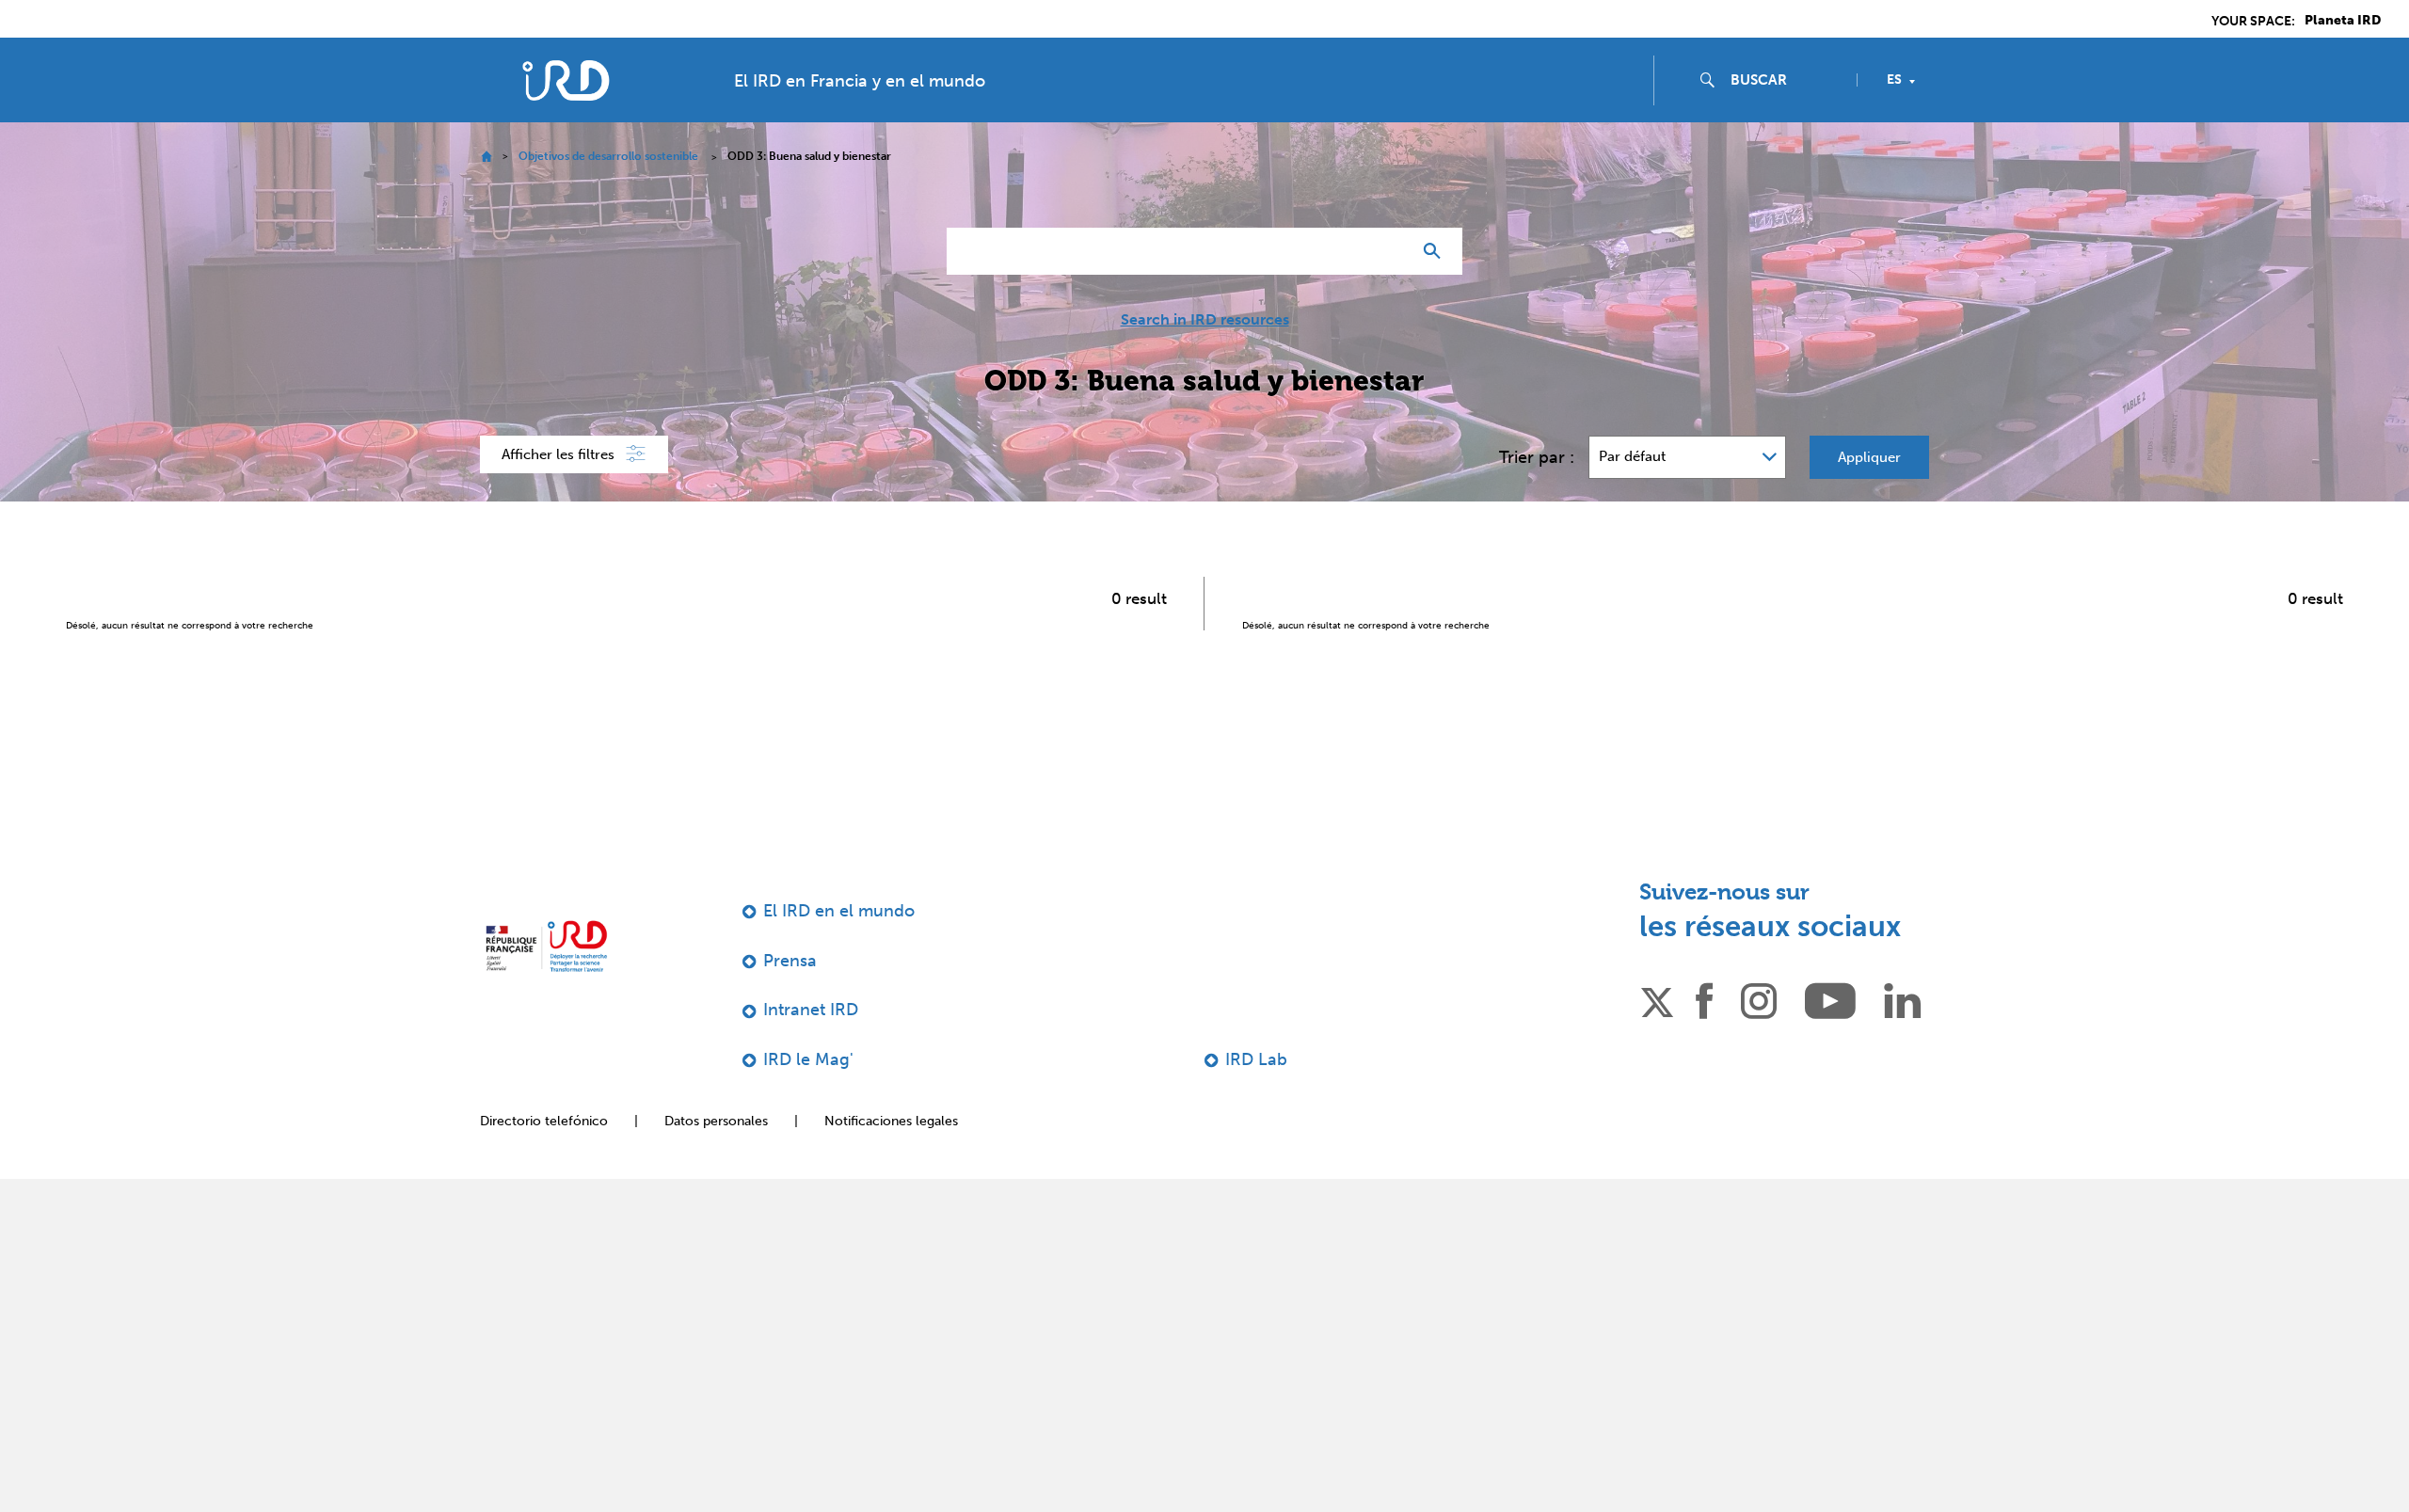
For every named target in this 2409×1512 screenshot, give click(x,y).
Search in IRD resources (1205, 320)
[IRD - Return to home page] (566, 80)
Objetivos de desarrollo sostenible (608, 156)
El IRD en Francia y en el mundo (860, 81)
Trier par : (1537, 457)
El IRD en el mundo (839, 911)
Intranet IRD (811, 1010)
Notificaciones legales (891, 1121)
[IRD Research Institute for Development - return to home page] (546, 946)
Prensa (790, 961)
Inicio (486, 157)
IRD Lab (1256, 1059)
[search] (1786, 80)
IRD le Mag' (808, 1059)
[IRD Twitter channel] (1657, 999)
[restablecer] (1389, 251)
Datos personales (716, 1121)
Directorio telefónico (544, 1121)
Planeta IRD (2343, 21)
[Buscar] (1436, 251)
